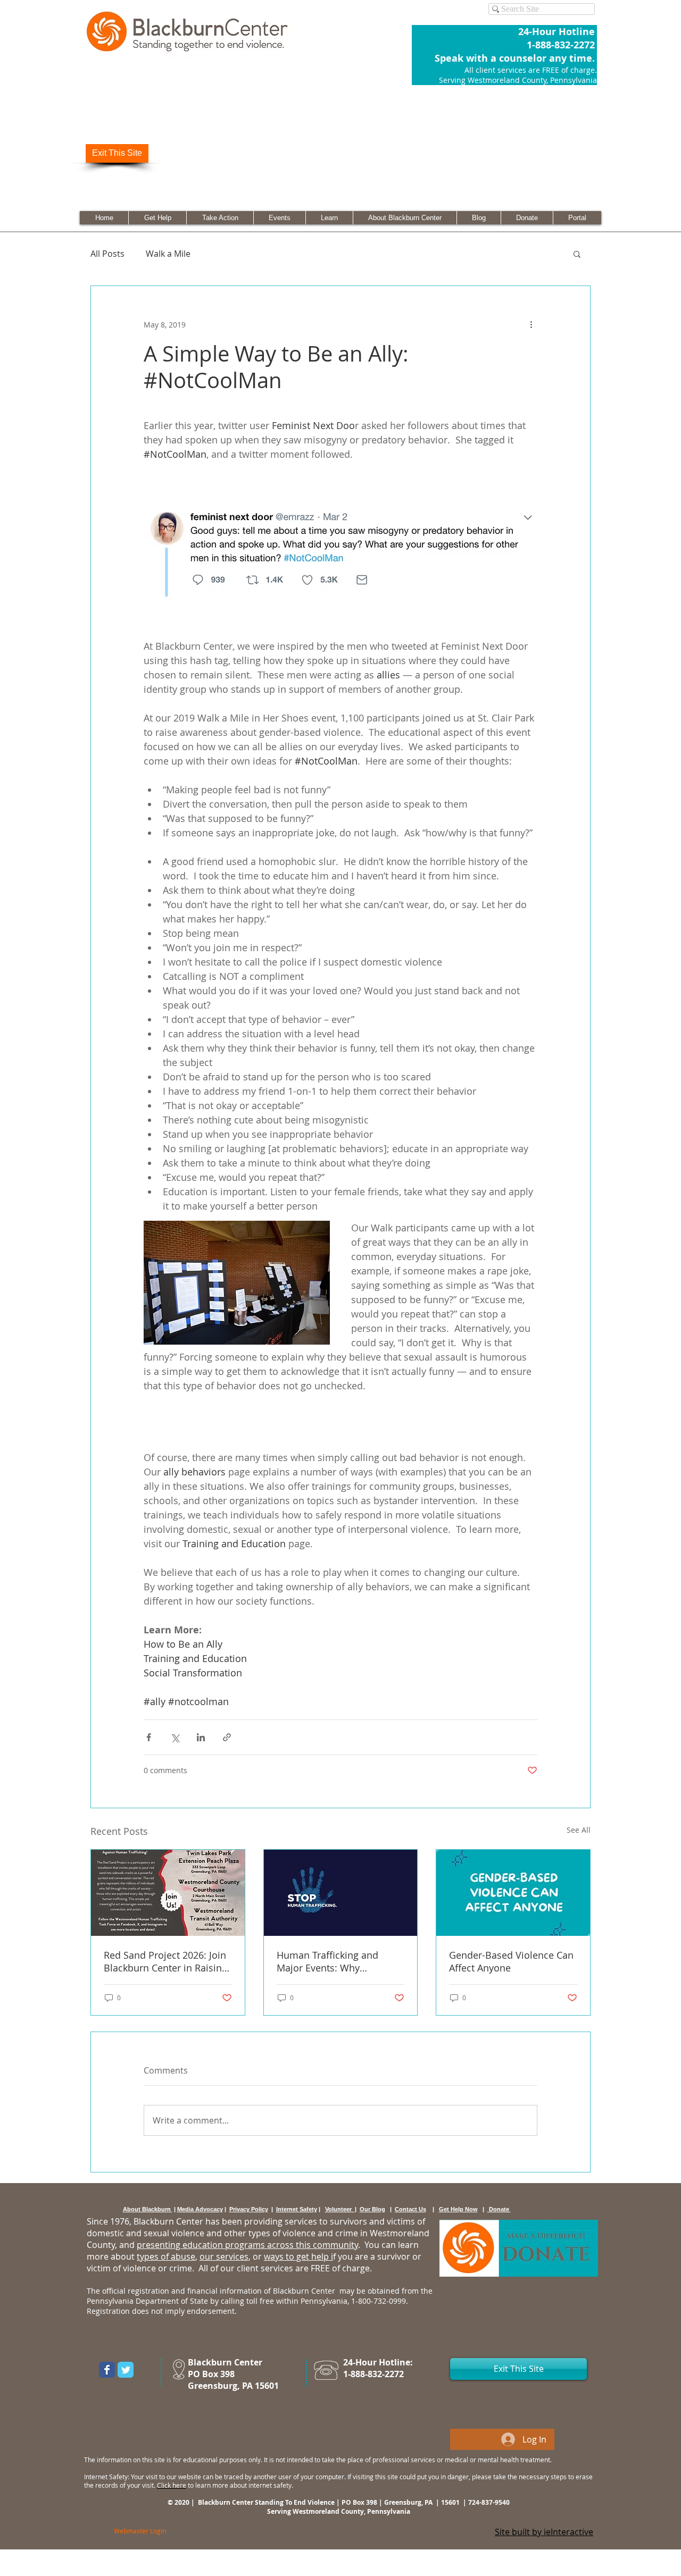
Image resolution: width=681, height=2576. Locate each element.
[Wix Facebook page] (107, 2370)
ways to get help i (298, 2256)
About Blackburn (148, 2209)
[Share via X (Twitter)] (175, 1737)
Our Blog (372, 2209)
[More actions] (531, 324)
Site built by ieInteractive (544, 2532)
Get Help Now (458, 2209)
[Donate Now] (519, 2248)
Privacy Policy (249, 2209)
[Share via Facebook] (149, 1737)
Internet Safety (297, 2209)
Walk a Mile (168, 254)
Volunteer (340, 2209)
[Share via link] (227, 1737)
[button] (577, 254)
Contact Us (410, 2209)
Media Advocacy (200, 2209)
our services (224, 2256)
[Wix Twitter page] (126, 2370)
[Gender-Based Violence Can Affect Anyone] (513, 1893)
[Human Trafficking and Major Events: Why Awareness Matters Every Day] (341, 1893)
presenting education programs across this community (247, 2245)
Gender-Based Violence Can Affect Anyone (511, 1961)
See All (579, 1830)
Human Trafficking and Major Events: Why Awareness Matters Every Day (333, 1961)
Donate (499, 2209)
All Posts (107, 254)
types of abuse (166, 2256)
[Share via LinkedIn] (201, 1737)
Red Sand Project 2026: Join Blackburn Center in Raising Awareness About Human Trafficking (165, 1961)
